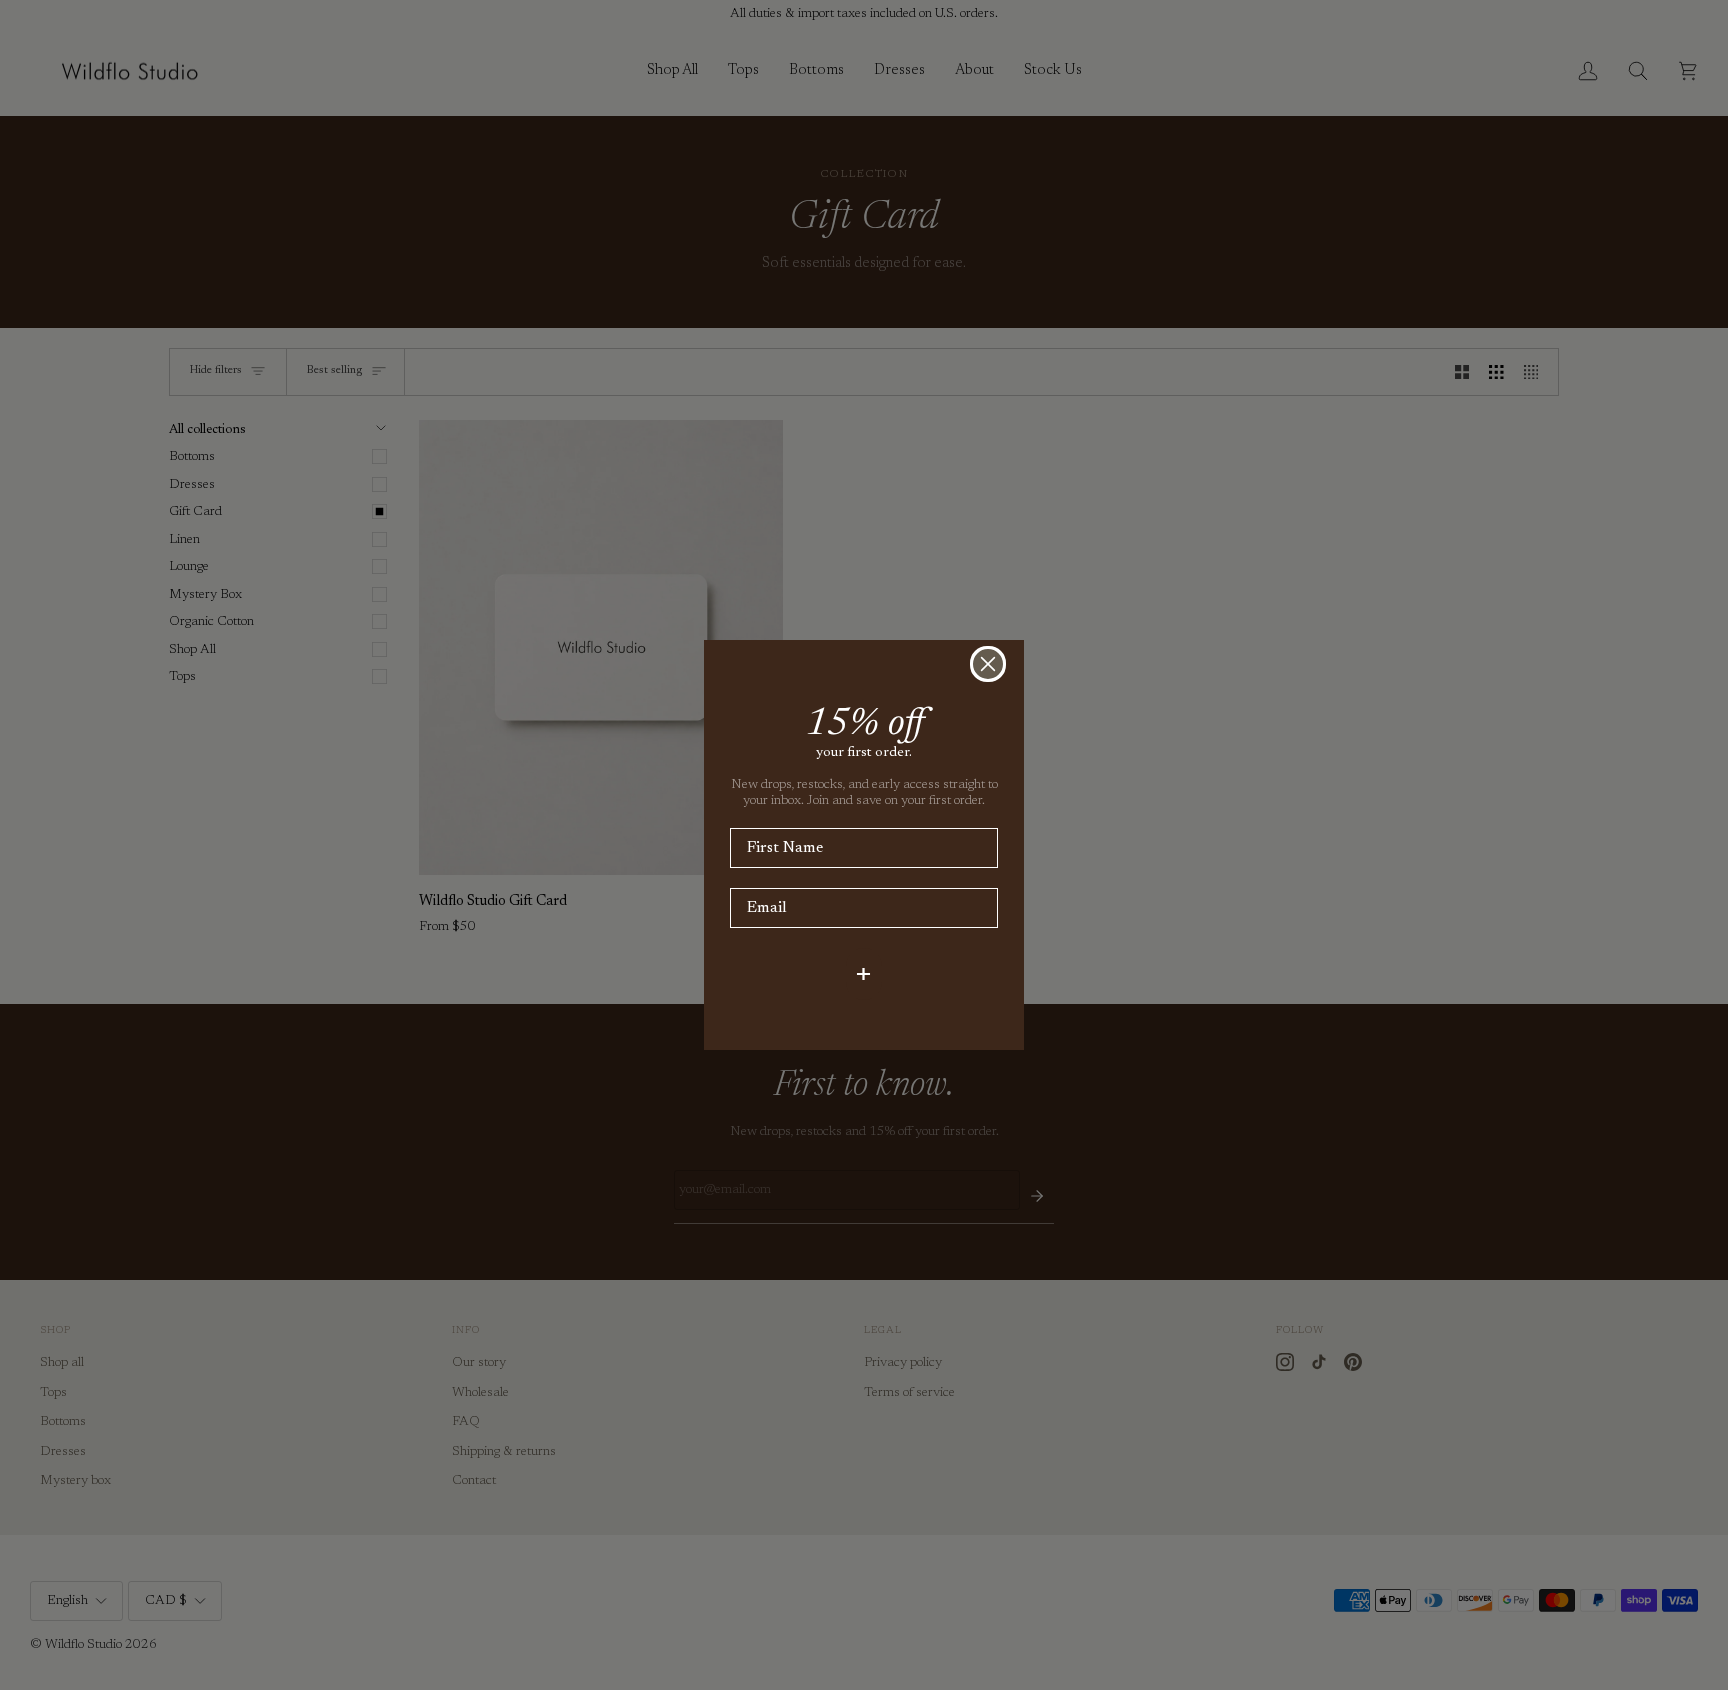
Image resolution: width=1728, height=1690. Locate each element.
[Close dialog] (988, 664)
